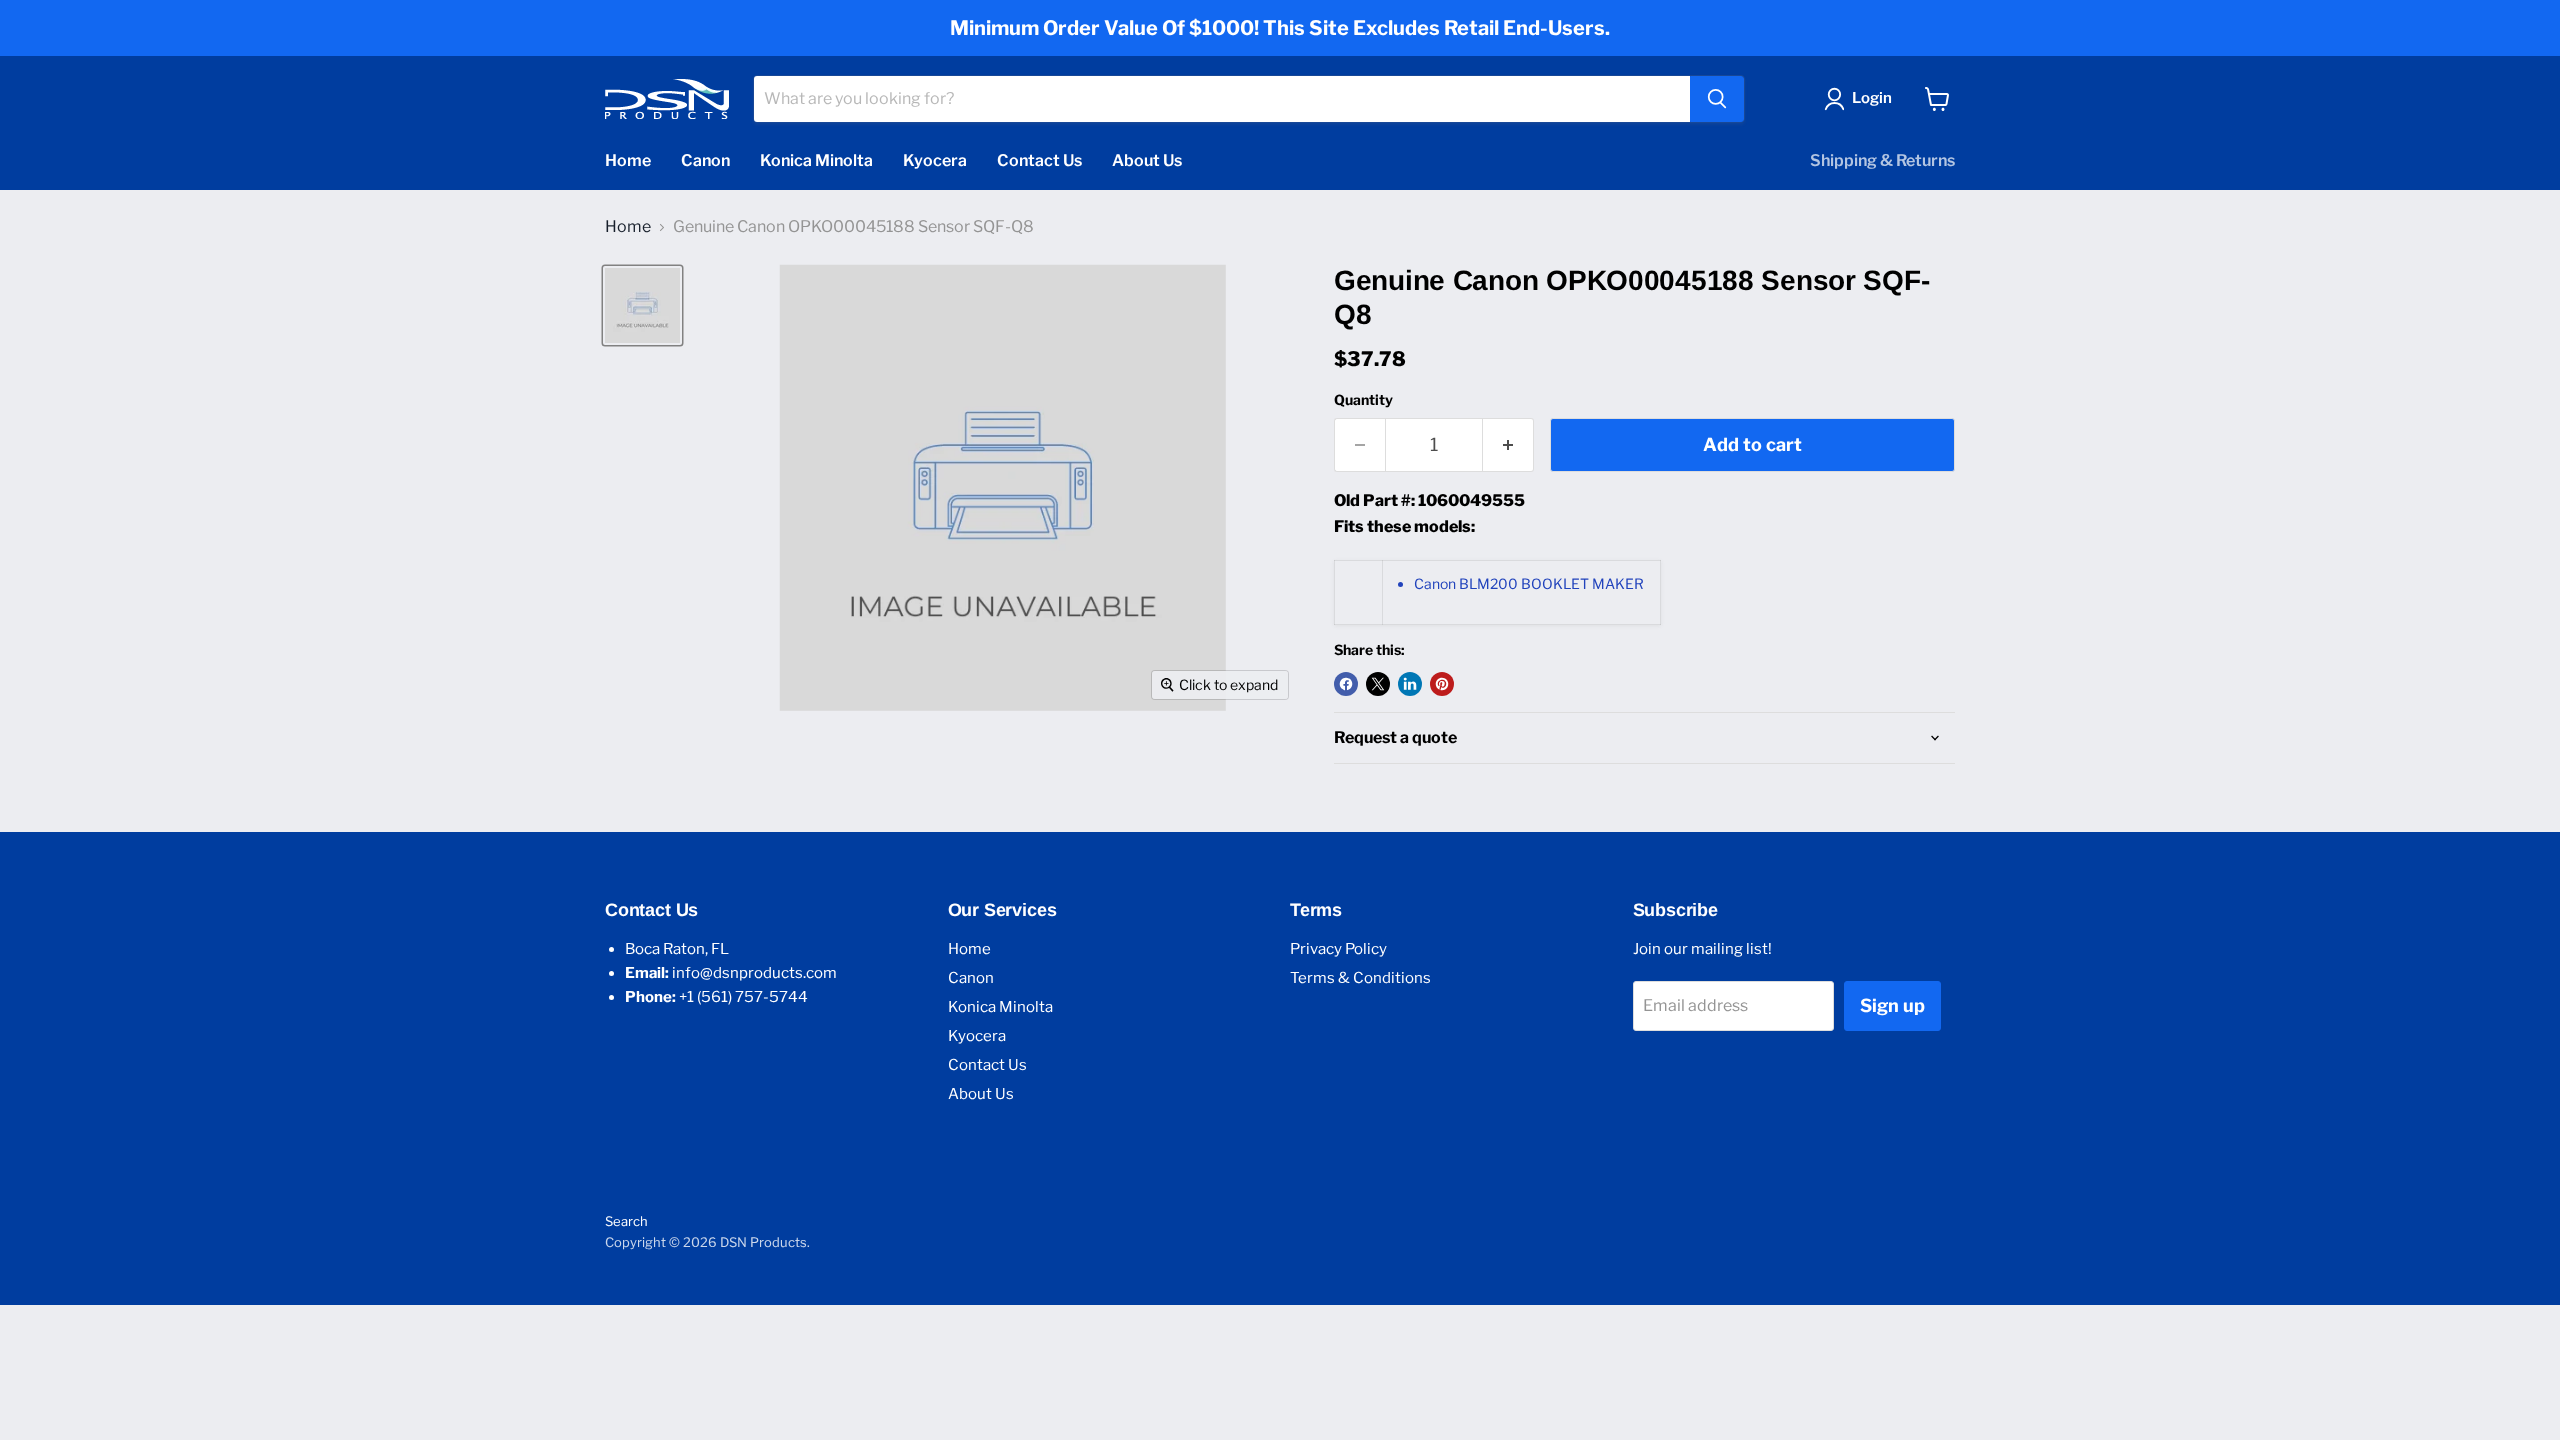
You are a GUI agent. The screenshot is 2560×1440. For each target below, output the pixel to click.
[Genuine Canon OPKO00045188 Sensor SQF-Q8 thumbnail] (642, 305)
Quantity (1363, 400)
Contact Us (1039, 160)
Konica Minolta (816, 160)
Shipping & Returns (1882, 160)
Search (626, 1221)
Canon (705, 160)
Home (628, 160)
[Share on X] (1378, 684)
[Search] (1717, 99)
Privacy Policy (1338, 949)
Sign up (1892, 1005)
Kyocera (935, 160)
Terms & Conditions (1360, 978)
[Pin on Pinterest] (1442, 684)
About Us (1147, 160)
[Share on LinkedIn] (1410, 684)
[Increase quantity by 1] (1508, 445)
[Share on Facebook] (1346, 684)
